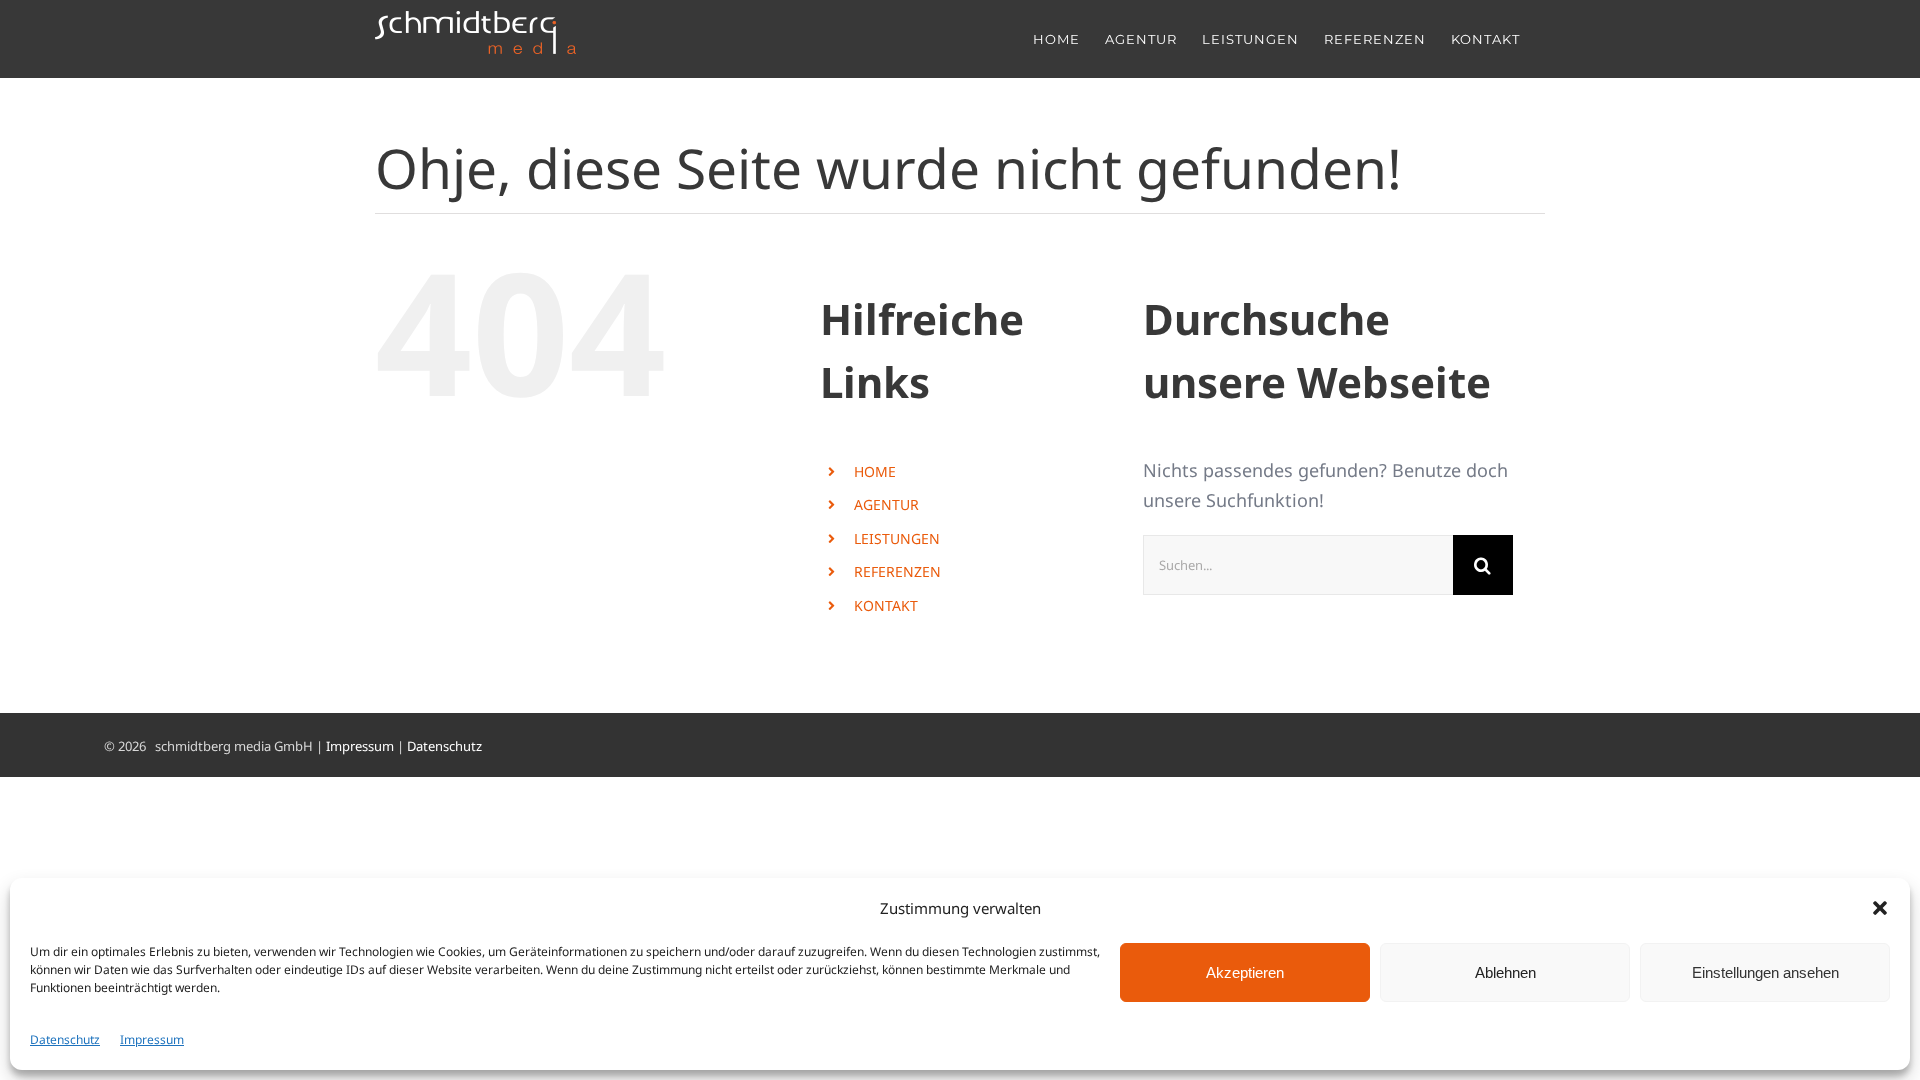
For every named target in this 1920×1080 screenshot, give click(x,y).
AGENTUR (886, 504)
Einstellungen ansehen (1765, 972)
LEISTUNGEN (897, 538)
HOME (875, 471)
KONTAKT (886, 605)
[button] (1880, 908)
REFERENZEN (897, 571)
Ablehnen (1505, 972)
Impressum (152, 1039)
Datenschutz (65, 1039)
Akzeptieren (1245, 972)
